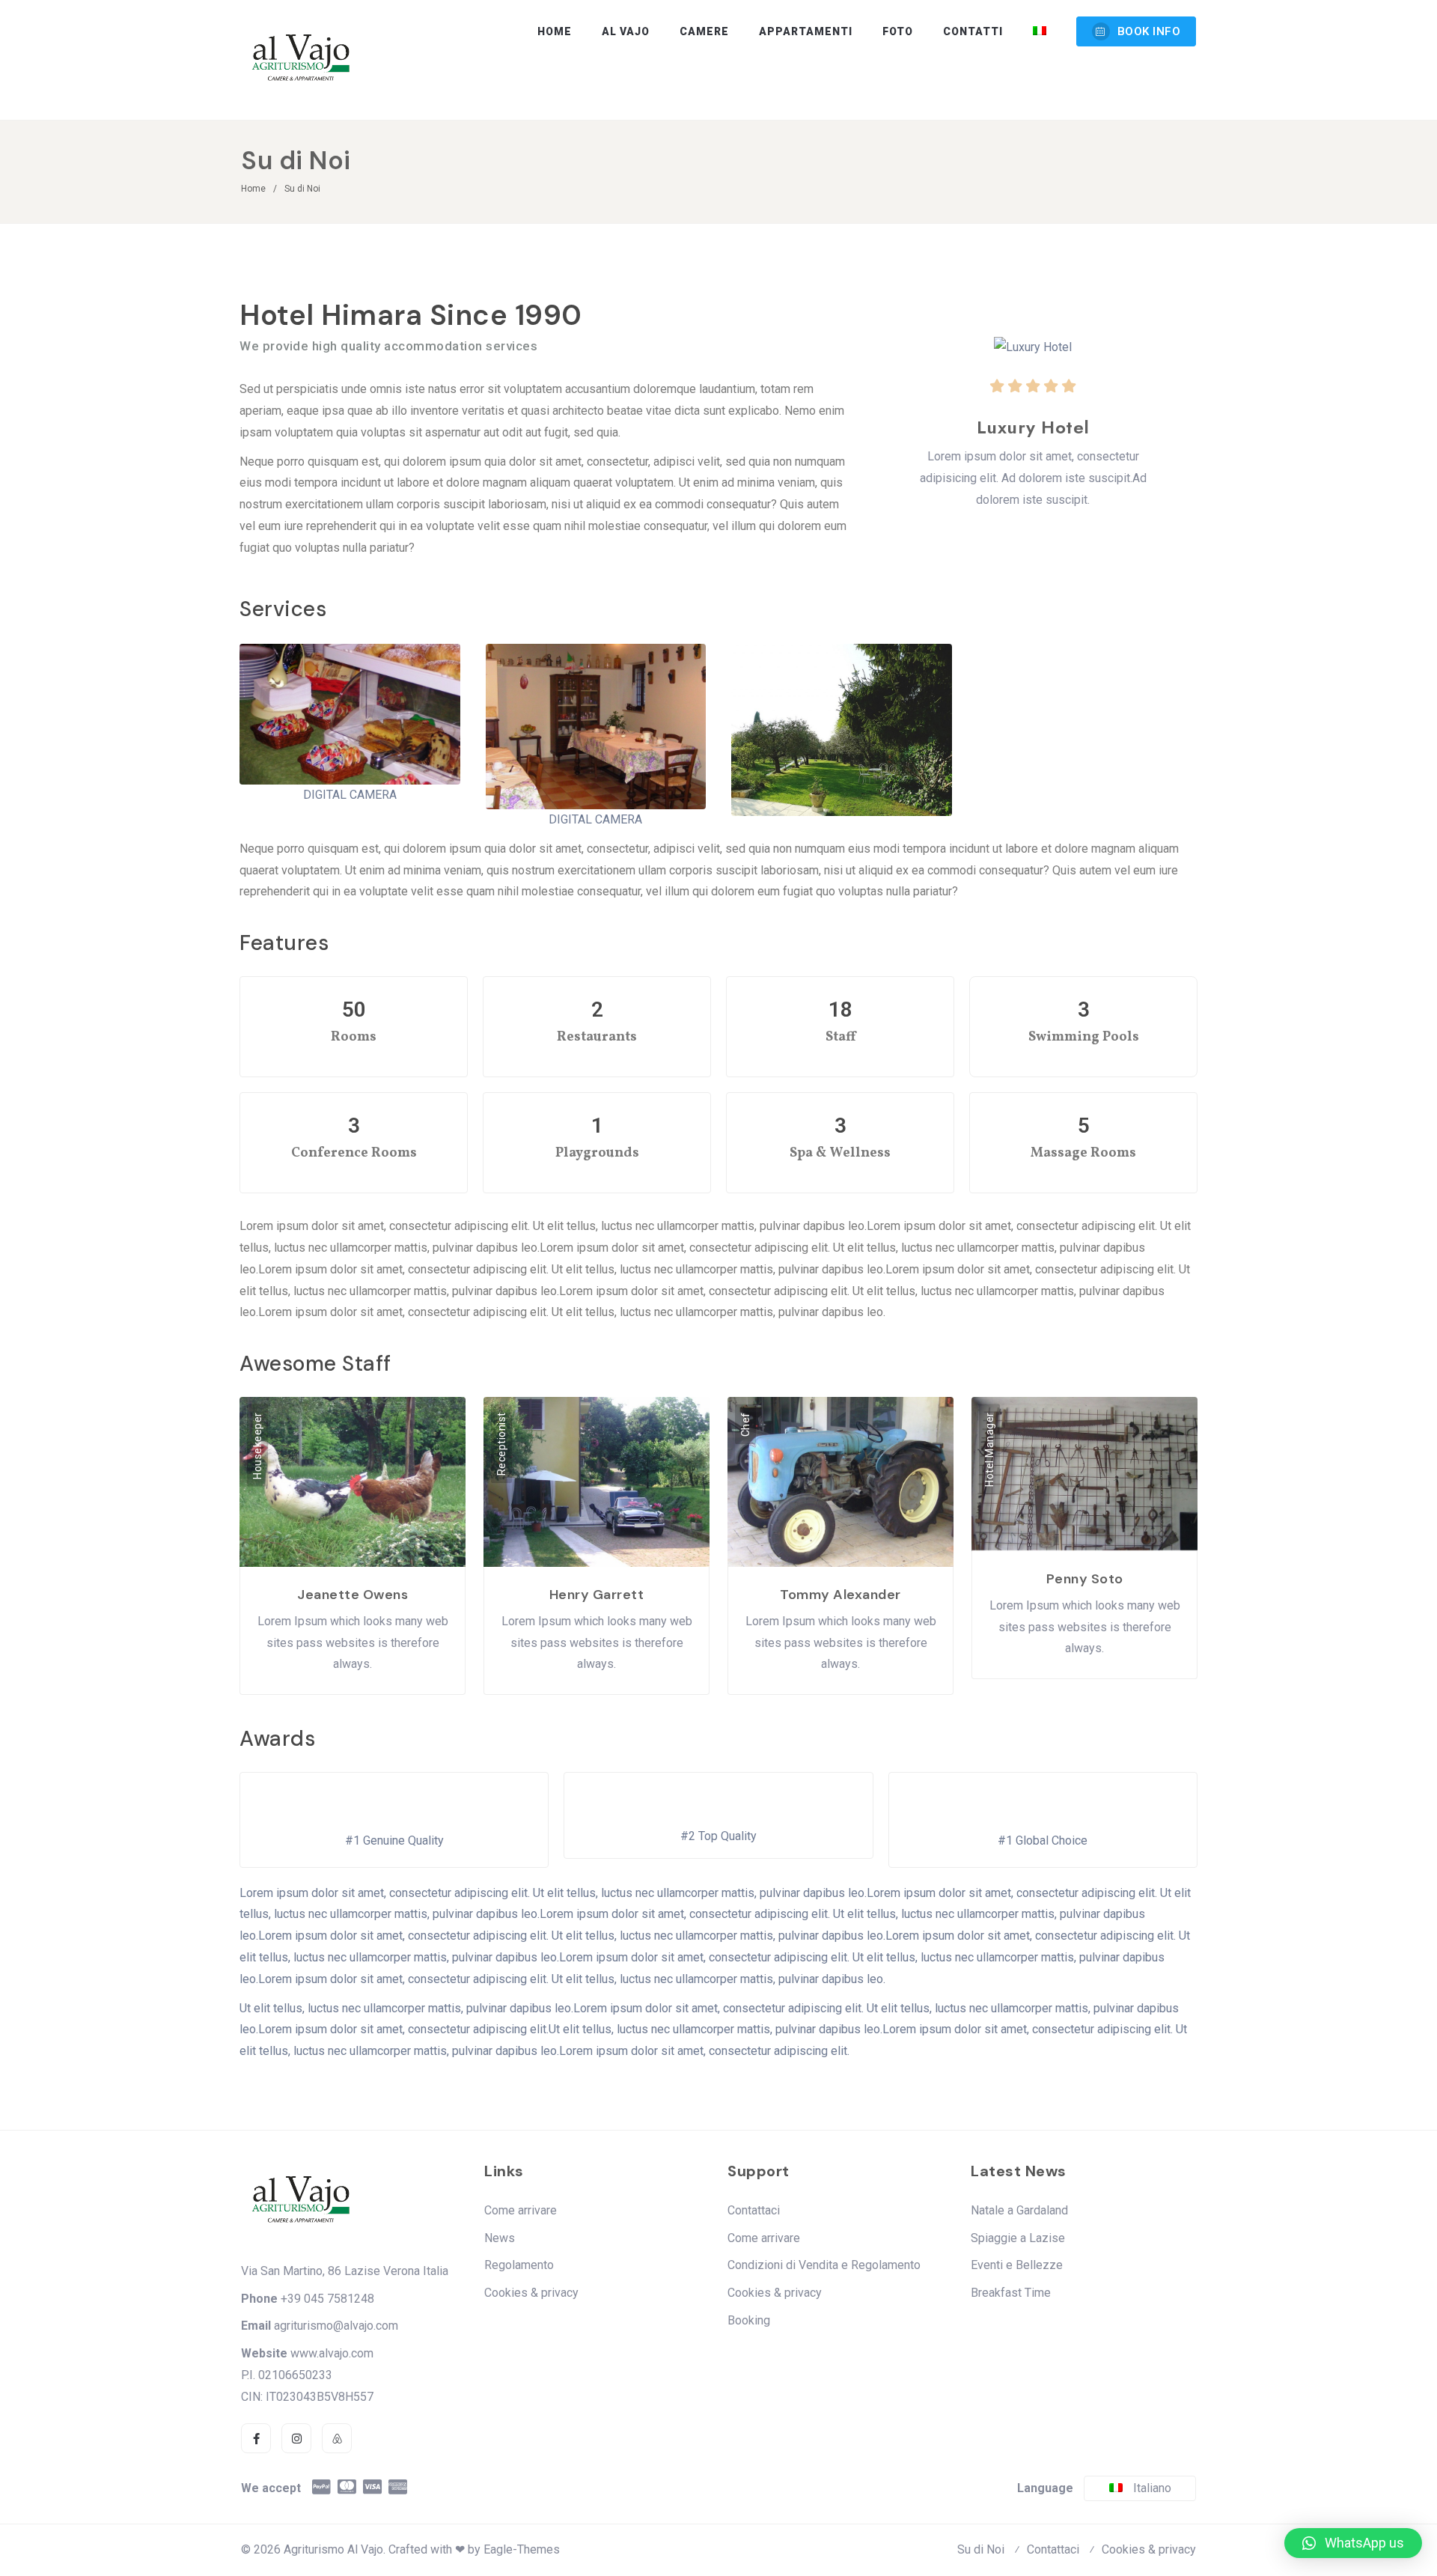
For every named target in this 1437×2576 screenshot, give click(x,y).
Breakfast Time (1011, 2293)
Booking (749, 2320)
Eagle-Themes (522, 2549)
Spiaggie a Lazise (1018, 2238)
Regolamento (519, 2265)
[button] (1353, 2543)
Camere (704, 31)
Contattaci (754, 2210)
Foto (898, 31)
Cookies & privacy (531, 2293)
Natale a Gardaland (1019, 2210)
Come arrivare (521, 2210)
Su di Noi (981, 2549)
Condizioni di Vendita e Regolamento (824, 2265)
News (500, 2238)
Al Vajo (626, 31)
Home (555, 31)
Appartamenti (806, 31)
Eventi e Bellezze (1017, 2265)
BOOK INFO (1149, 31)
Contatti (973, 31)
